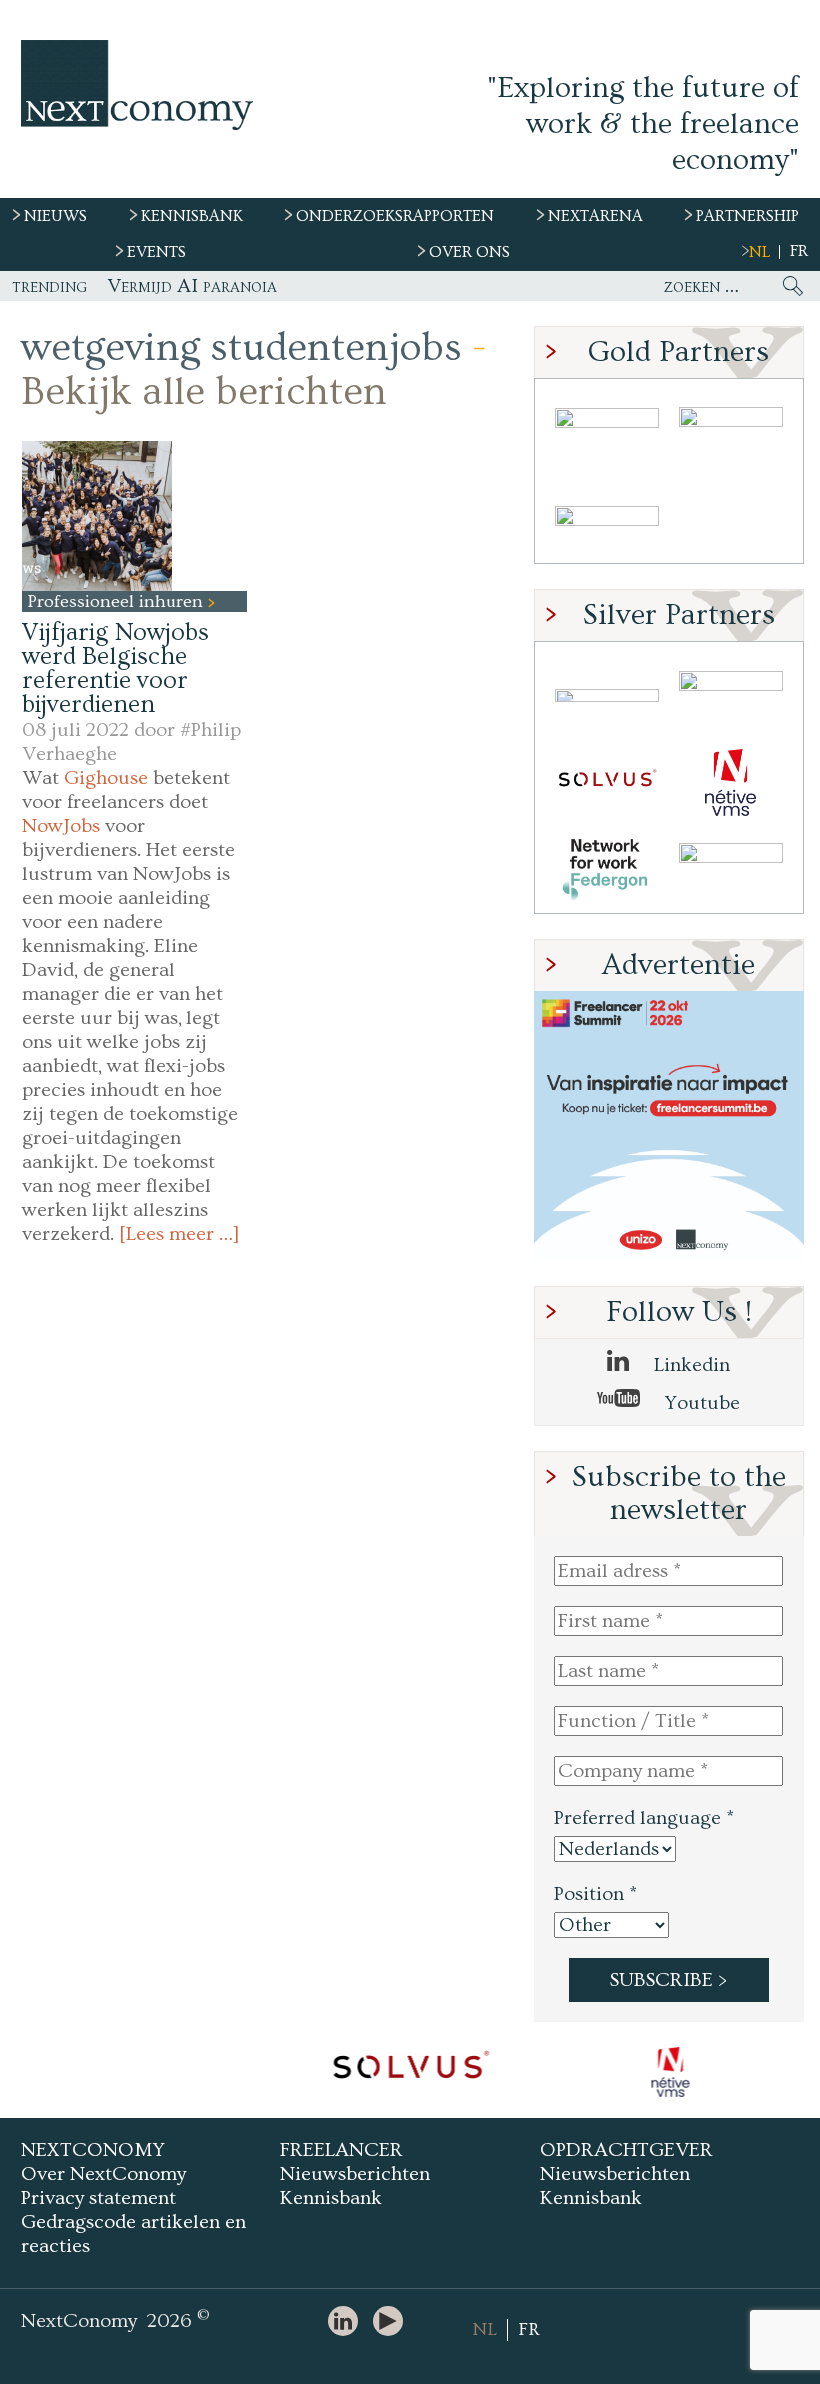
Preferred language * (644, 1818)
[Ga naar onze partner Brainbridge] (607, 432)
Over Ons (469, 252)
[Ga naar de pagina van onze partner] (410, 2072)
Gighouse (106, 778)
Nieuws (55, 216)
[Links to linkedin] (348, 2322)
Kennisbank (331, 2198)
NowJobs (61, 826)
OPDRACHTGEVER (626, 2150)
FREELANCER (341, 2150)
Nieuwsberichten (355, 2174)
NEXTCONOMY (93, 2150)
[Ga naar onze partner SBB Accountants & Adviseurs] (731, 869)
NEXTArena (595, 216)
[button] (97, 516)
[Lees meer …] (179, 1234)
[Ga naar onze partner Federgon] (607, 869)
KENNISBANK (192, 216)
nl (759, 252)
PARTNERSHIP (747, 216)
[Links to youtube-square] (393, 2322)
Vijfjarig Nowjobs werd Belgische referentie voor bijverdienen (115, 668)
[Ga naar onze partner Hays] (607, 519)
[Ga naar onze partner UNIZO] (731, 695)
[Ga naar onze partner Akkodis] (607, 695)
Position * (595, 1894)
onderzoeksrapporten (395, 216)
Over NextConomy (103, 2174)
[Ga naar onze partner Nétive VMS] (731, 782)
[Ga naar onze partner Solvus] (607, 782)
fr (799, 251)
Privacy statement (98, 2198)
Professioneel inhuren (117, 601)
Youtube (700, 1403)
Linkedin (689, 1365)
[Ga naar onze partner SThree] (731, 432)
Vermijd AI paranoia (192, 286)
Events (156, 252)
